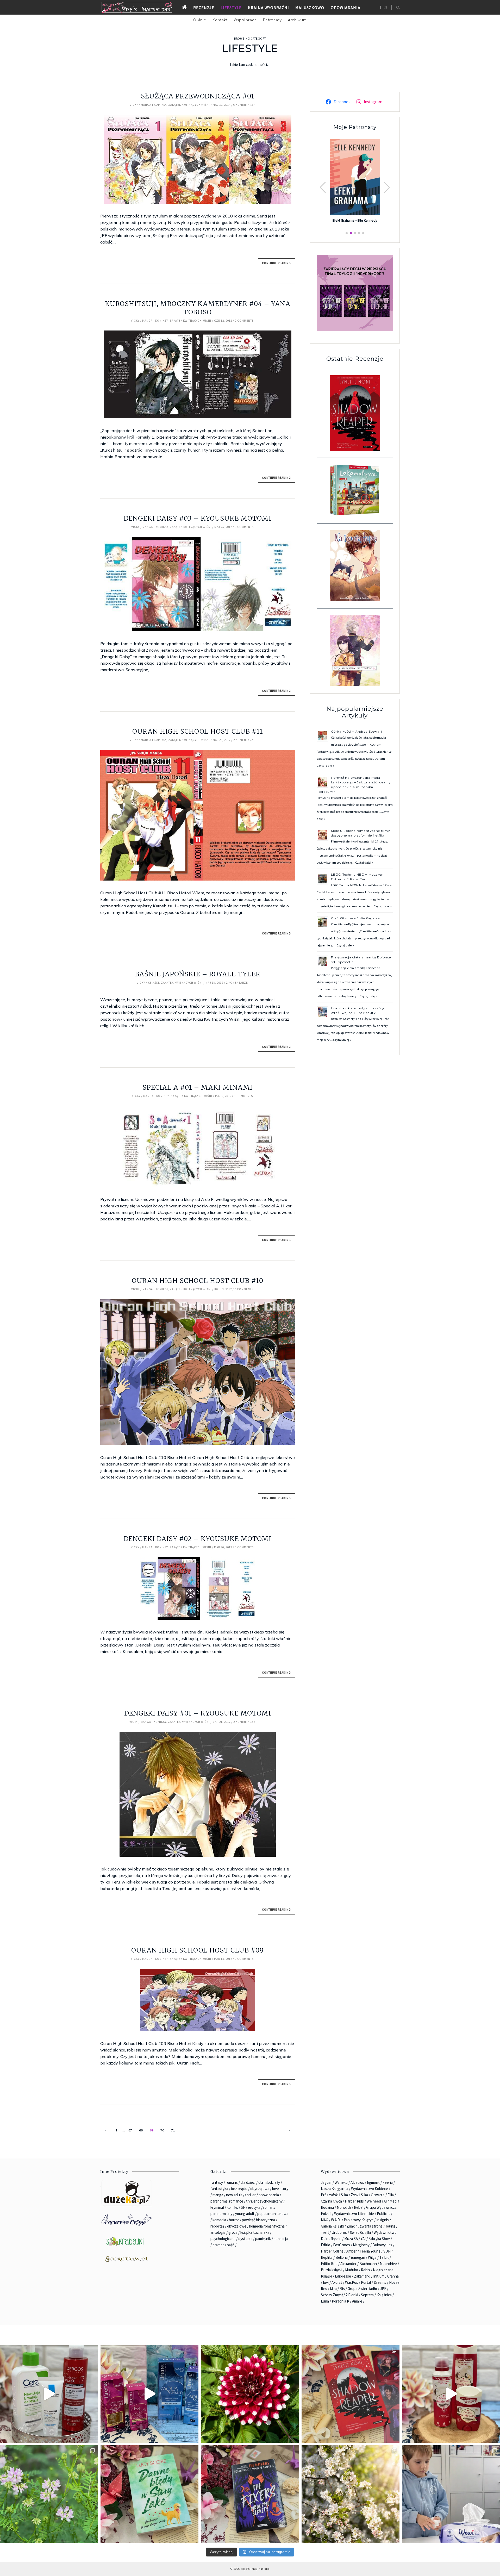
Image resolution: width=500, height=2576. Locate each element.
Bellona (342, 2257)
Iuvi (326, 2282)
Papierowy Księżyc (359, 2220)
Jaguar (326, 2182)
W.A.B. (336, 2220)
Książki (154, 983)
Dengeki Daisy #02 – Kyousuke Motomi (198, 1539)
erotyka (254, 2207)
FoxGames (342, 2245)
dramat (218, 2245)
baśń (231, 2245)
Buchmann (368, 2264)
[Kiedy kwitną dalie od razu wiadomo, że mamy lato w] (250, 2394)
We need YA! (377, 2201)
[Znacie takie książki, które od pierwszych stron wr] (351, 2394)
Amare (357, 2301)
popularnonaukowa (273, 2214)
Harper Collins (332, 2251)
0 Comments (244, 321)
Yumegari (358, 2257)
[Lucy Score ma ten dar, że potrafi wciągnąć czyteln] (149, 2494)
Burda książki (332, 2270)
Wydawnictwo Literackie (354, 2214)
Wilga (372, 2257)
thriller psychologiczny (264, 2201)
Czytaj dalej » (326, 766)
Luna (325, 2301)
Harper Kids (354, 2201)
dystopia (245, 2239)
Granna (393, 2276)
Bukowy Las (382, 2245)
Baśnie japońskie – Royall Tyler (198, 974)
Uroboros (339, 2232)
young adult (245, 2214)
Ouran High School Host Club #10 (198, 1281)
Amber (352, 2251)
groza (233, 2232)
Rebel (359, 2207)
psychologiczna (223, 2239)
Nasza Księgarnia (335, 2189)
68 (141, 2130)
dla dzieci (248, 2182)
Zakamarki (362, 2276)
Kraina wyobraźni (268, 8)
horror (234, 2220)
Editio (326, 2245)
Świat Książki (360, 2232)
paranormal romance (227, 2201)
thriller (250, 2195)
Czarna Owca (331, 2201)
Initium (379, 2276)
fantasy (217, 2182)
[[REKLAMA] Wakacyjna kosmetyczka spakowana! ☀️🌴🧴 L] (49, 2394)
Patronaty (272, 20)
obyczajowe (237, 2226)
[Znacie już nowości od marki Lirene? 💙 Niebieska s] (149, 2394)
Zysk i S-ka (359, 2195)
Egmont (373, 2182)
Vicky (134, 105)
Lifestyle (231, 8)
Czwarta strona (370, 2226)
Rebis (365, 2270)
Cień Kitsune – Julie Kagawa (355, 918)
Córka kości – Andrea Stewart (357, 731)
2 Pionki (352, 2295)
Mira (333, 2289)
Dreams (380, 2282)
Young (390, 2226)
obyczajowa (260, 2189)
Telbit (384, 2257)
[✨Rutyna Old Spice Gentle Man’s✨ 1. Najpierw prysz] (451, 2394)
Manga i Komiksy (154, 105)
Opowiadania (346, 8)
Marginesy (361, 2245)
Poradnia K (340, 2301)
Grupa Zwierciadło (362, 2289)
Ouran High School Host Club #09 (198, 1950)
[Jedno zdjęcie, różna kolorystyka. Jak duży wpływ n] (351, 2494)
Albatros (357, 2182)
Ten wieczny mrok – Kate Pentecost (355, 220)
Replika (327, 2257)
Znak (351, 2226)
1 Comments (243, 1096)
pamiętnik (263, 2239)
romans (232, 2182)
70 (162, 2130)
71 (173, 2130)
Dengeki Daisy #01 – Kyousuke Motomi (198, 1713)
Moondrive (388, 2264)
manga (218, 2195)
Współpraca (245, 20)
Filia (391, 2195)
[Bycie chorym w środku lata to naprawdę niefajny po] (49, 2494)
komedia (219, 2220)
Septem (367, 2295)
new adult (234, 2195)
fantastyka (219, 2189)
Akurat (337, 2282)
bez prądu (239, 2189)
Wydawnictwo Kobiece (370, 2189)
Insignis (383, 2220)
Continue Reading (276, 263)
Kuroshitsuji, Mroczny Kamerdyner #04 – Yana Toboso (198, 308)
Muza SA (351, 2239)
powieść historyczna (258, 2220)
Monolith (344, 2207)
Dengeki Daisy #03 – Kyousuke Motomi (198, 518)
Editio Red (329, 2264)
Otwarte (378, 2195)
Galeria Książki (332, 2226)
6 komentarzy (244, 105)
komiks (232, 2207)
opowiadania (269, 2195)
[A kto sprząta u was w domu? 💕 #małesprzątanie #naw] (451, 2494)
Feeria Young (370, 2251)
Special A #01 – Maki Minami (198, 1087)
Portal (366, 2282)
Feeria (388, 2182)
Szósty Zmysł (332, 2295)
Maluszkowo (310, 8)
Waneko (341, 2182)
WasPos (352, 2282)
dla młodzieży (269, 2182)
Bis (342, 2289)
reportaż (217, 2226)
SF (243, 2207)
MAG (324, 2220)
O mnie (200, 20)
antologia (218, 2232)
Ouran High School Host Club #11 (198, 731)
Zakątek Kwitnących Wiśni (189, 105)
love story (280, 2189)
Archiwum (297, 20)
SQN (387, 2251)
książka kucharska (255, 2232)
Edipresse (343, 2276)
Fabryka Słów (379, 2239)
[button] (387, 188)
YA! (363, 2239)
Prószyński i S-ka (334, 2195)
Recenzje (204, 8)
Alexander (348, 2264)
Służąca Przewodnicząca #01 (198, 96)
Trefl (325, 2232)
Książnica (384, 2295)
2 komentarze (244, 740)
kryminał (217, 2207)
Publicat (383, 2214)
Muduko (352, 2270)
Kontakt (220, 20)
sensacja (281, 2239)
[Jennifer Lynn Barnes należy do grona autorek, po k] (250, 2494)
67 (130, 2130)
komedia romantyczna (267, 2226)
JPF (383, 2289)
